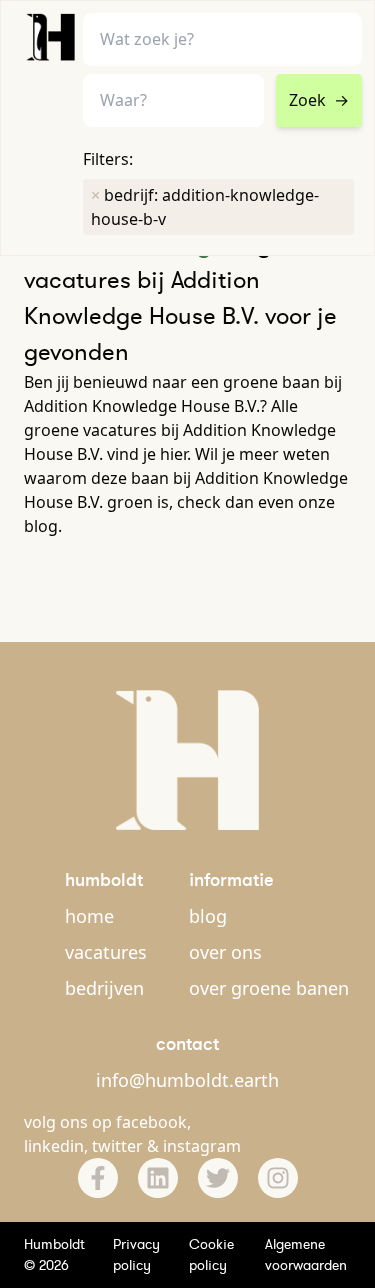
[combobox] (173, 100)
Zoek (319, 100)
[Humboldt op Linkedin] (158, 1178)
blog (208, 916)
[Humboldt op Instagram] (278, 1178)
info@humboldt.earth (187, 1080)
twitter (117, 1146)
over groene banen (269, 988)
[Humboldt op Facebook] (98, 1178)
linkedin (54, 1146)
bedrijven (104, 988)
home (89, 916)
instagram (202, 1146)
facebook (151, 1122)
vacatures (106, 952)
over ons (225, 952)
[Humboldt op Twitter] (218, 1178)
